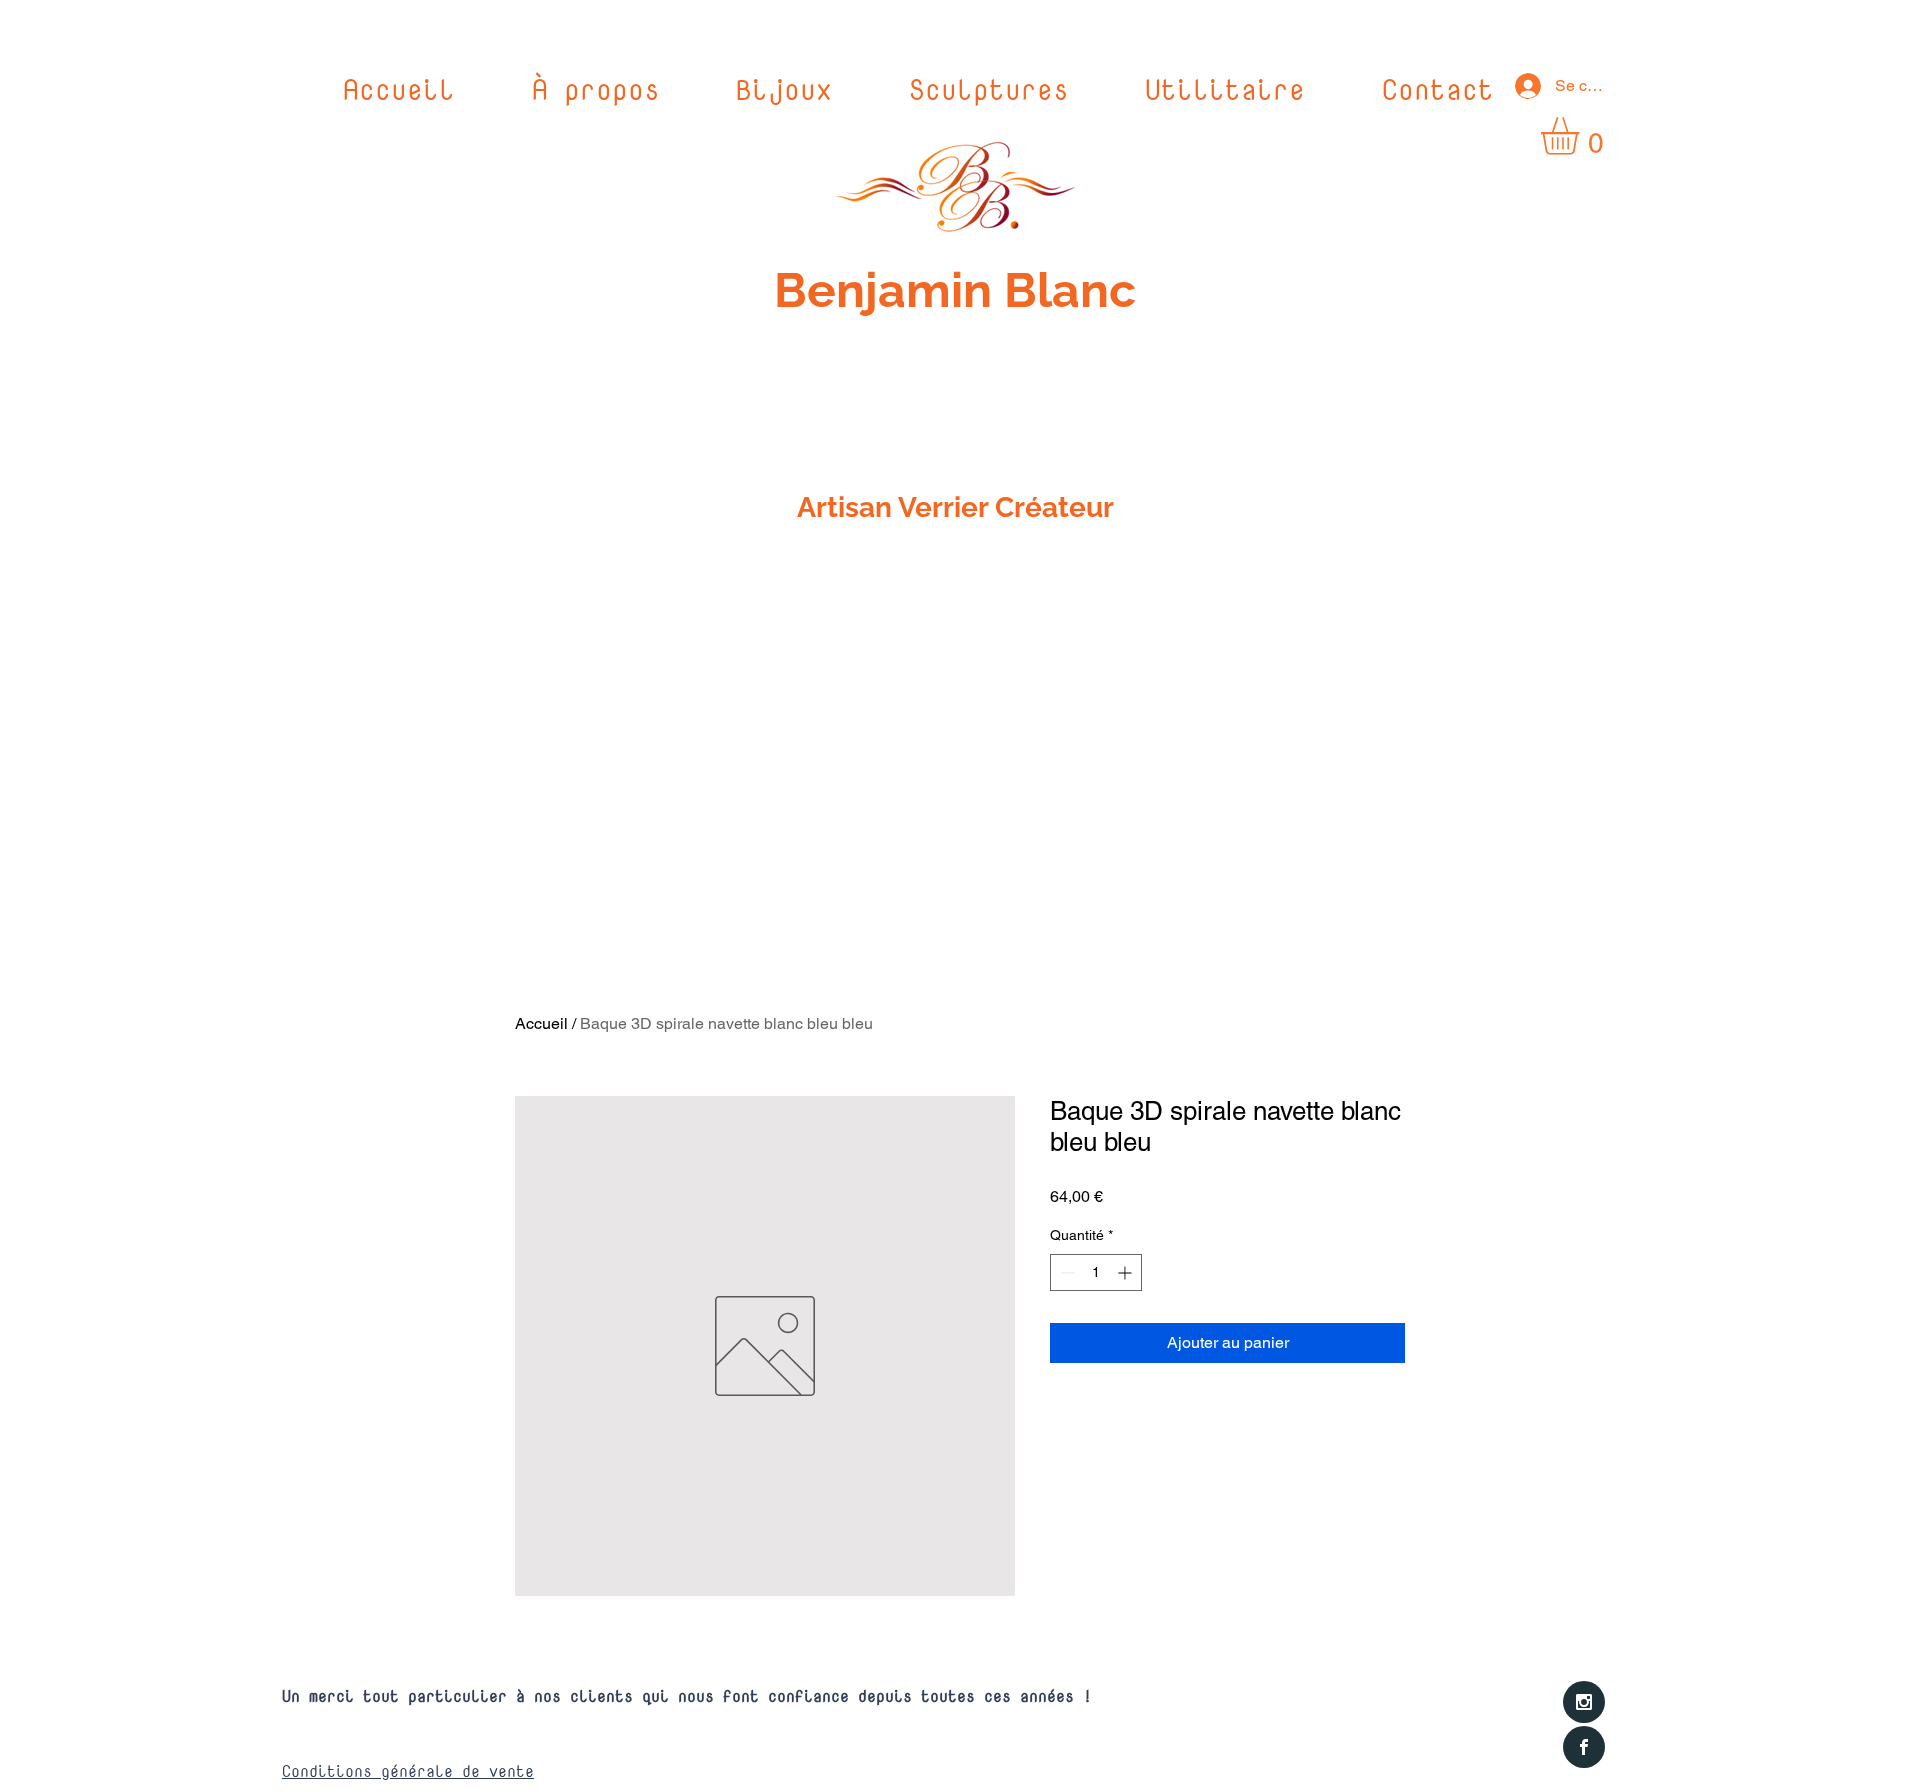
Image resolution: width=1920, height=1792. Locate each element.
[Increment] (1126, 1272)
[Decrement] (1065, 1272)
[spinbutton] (1096, 1272)
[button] (1582, 136)
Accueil (541, 1023)
